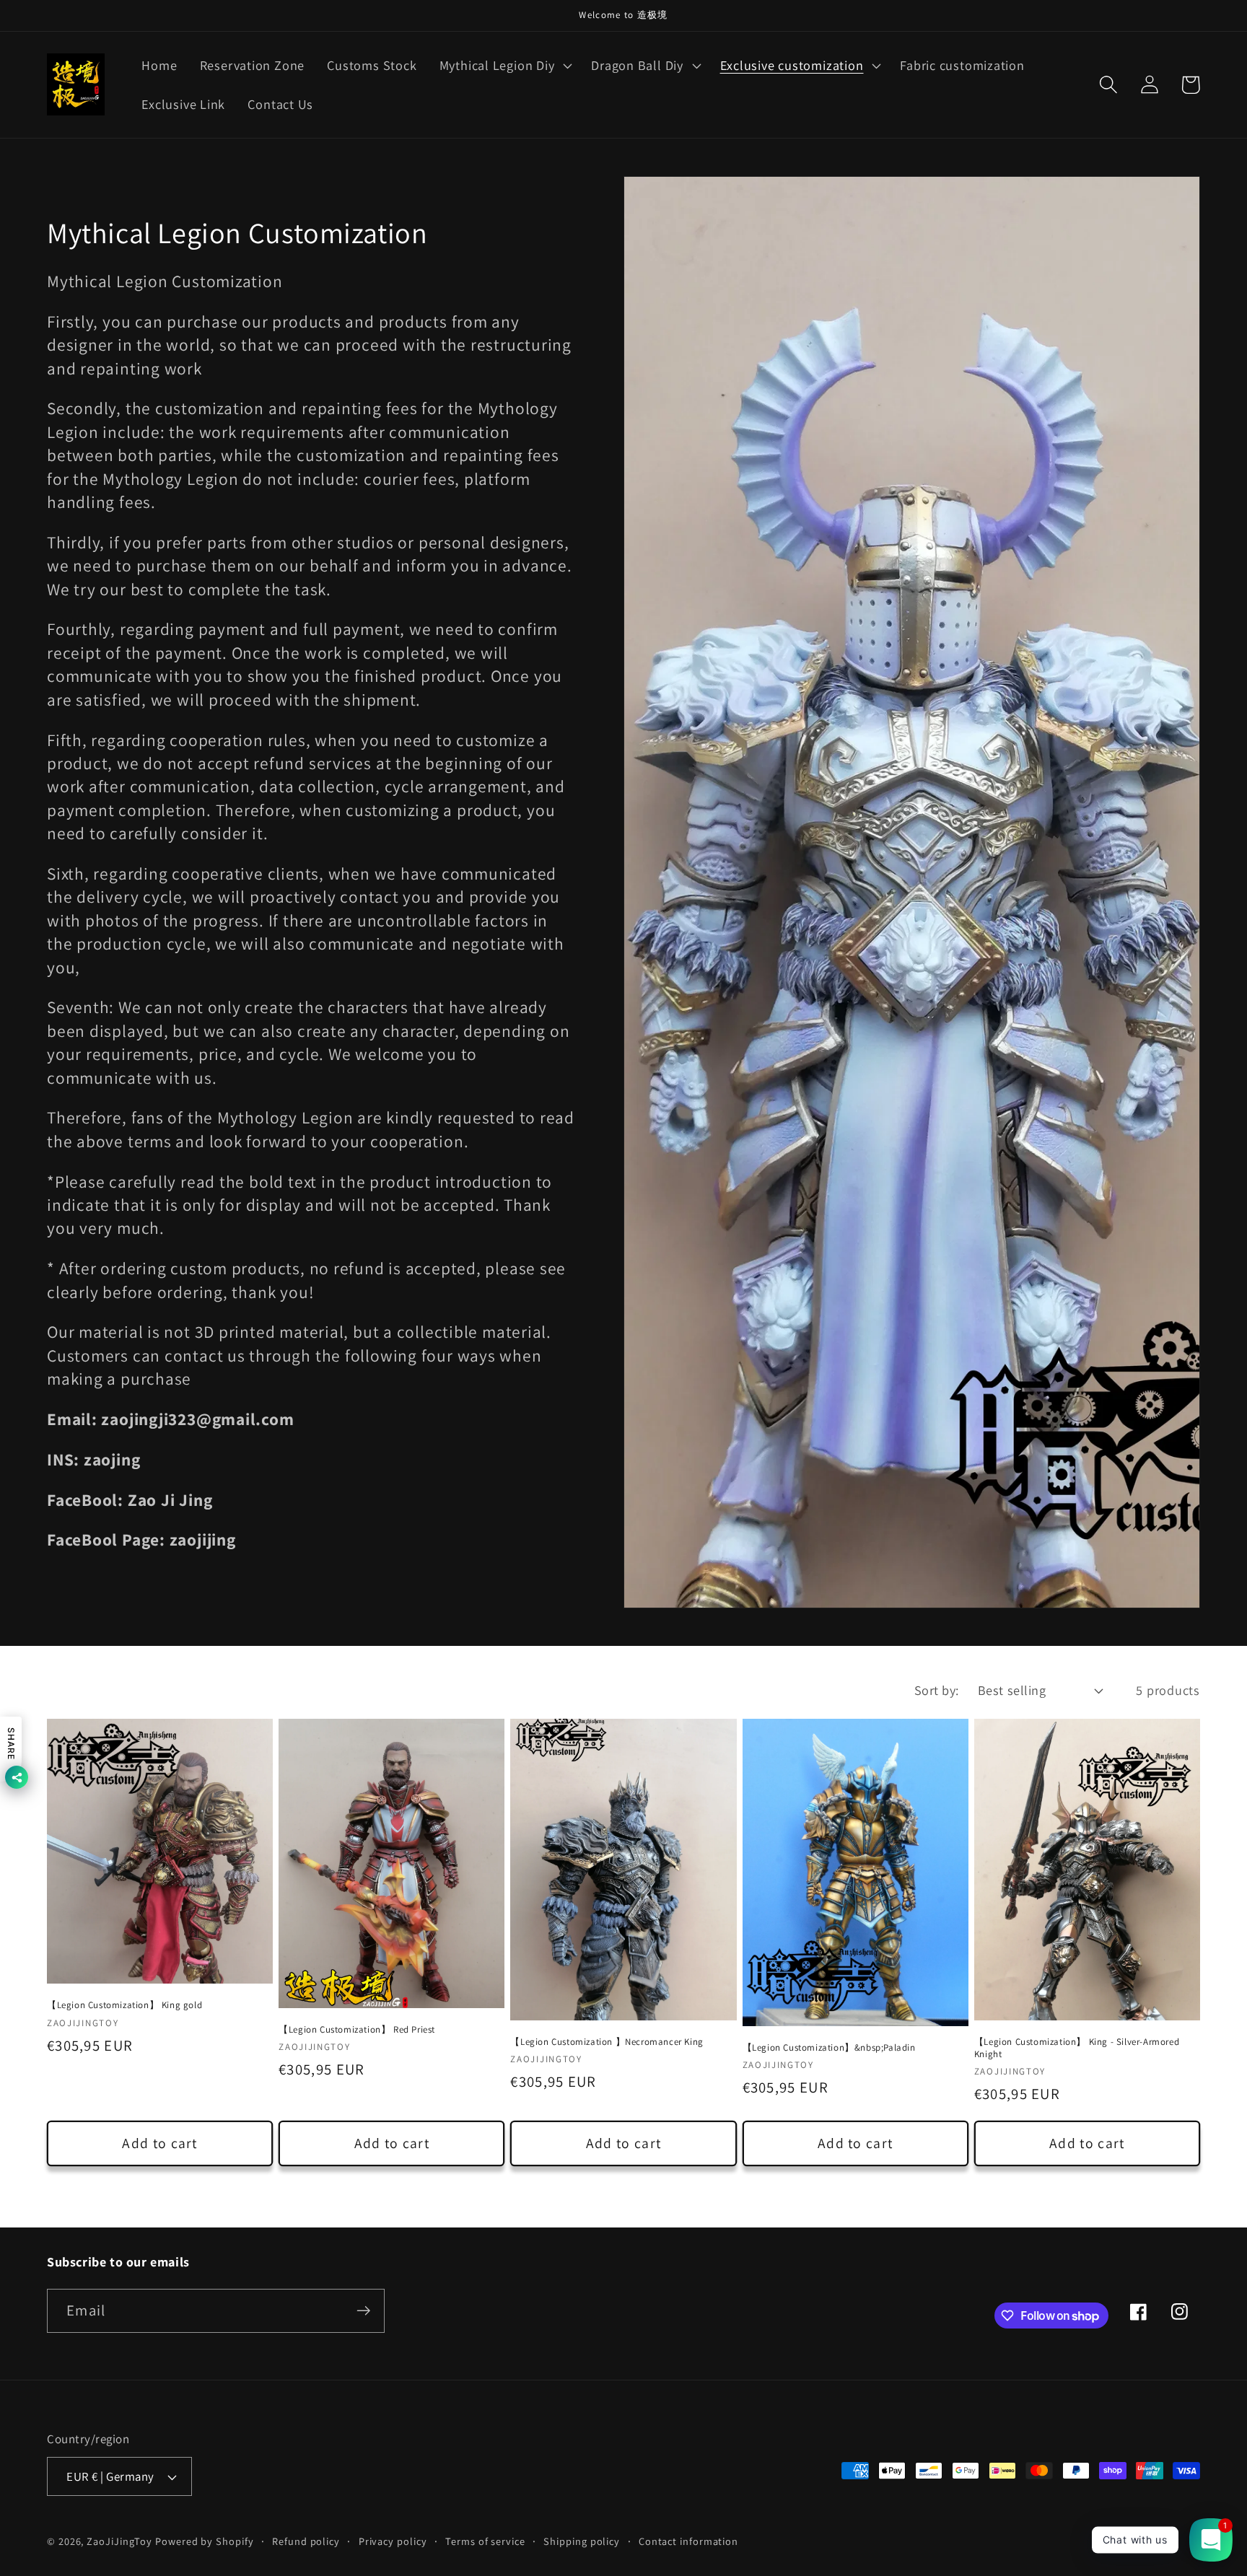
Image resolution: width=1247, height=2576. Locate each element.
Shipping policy (582, 2541)
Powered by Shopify (204, 2541)
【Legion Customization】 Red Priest (357, 2030)
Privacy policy (393, 2541)
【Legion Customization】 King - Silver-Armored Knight (1077, 2048)
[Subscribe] (363, 2311)
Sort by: (937, 1690)
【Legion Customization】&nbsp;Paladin (829, 2048)
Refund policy (306, 2541)
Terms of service (485, 2541)
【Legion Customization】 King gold (124, 2005)
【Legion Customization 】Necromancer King (607, 2042)
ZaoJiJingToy (119, 2541)
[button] (504, 66)
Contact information (688, 2541)
